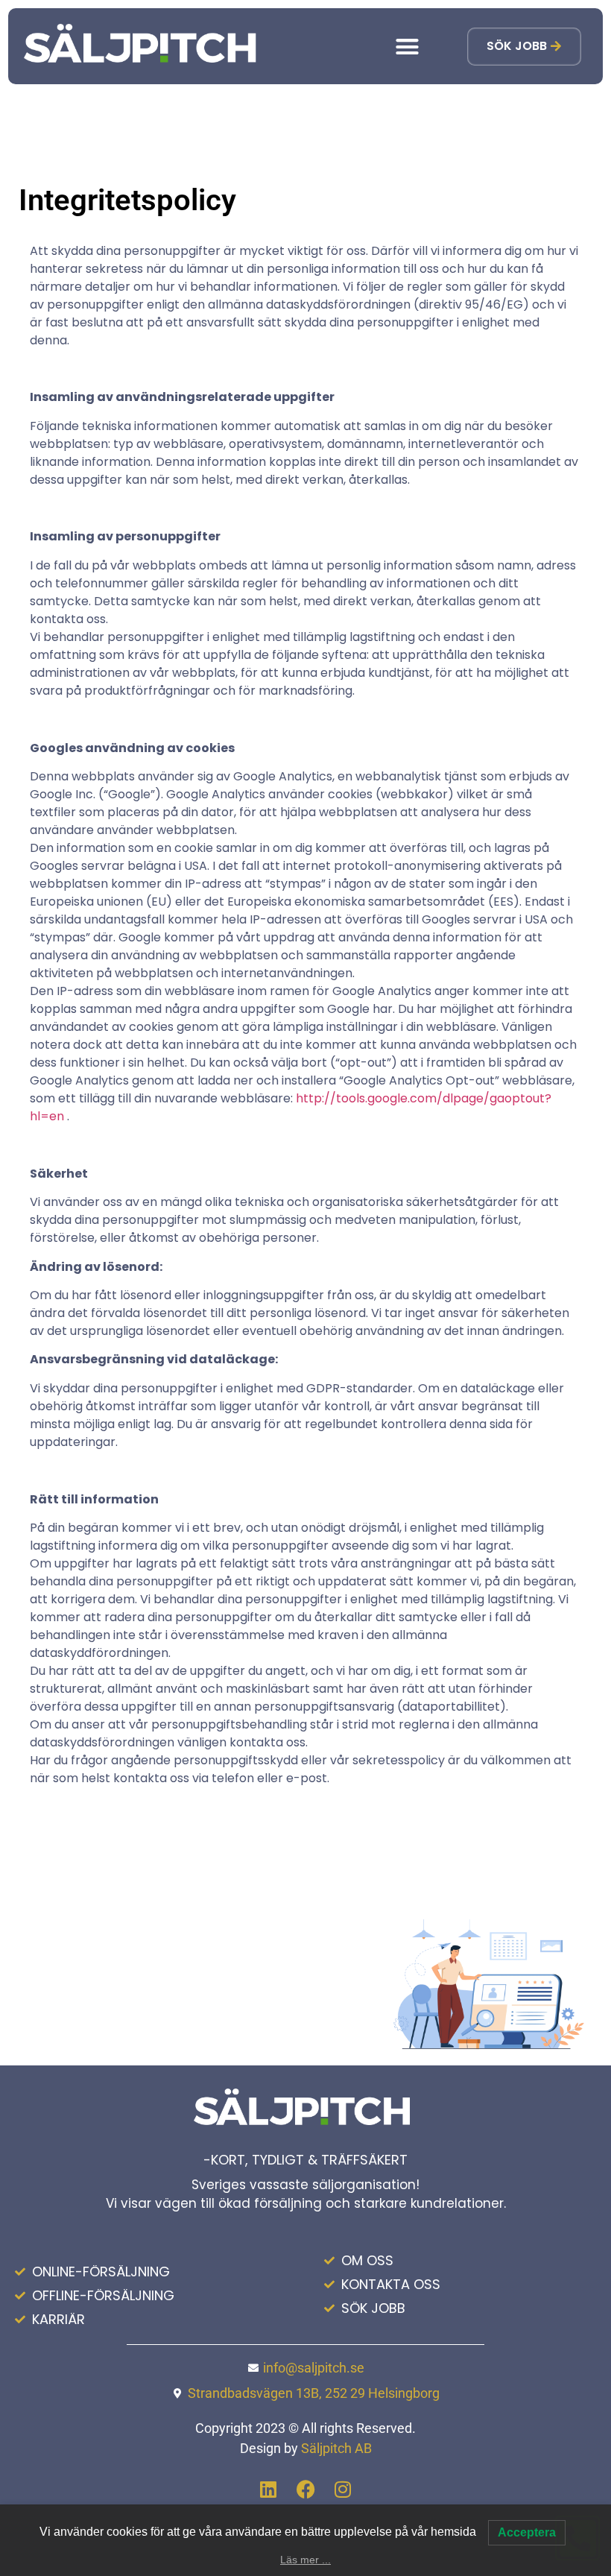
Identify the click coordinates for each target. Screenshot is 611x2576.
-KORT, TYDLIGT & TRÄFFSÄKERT (305, 2160)
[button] (408, 46)
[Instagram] (343, 2490)
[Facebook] (305, 2490)
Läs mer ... (305, 2560)
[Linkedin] (268, 2490)
